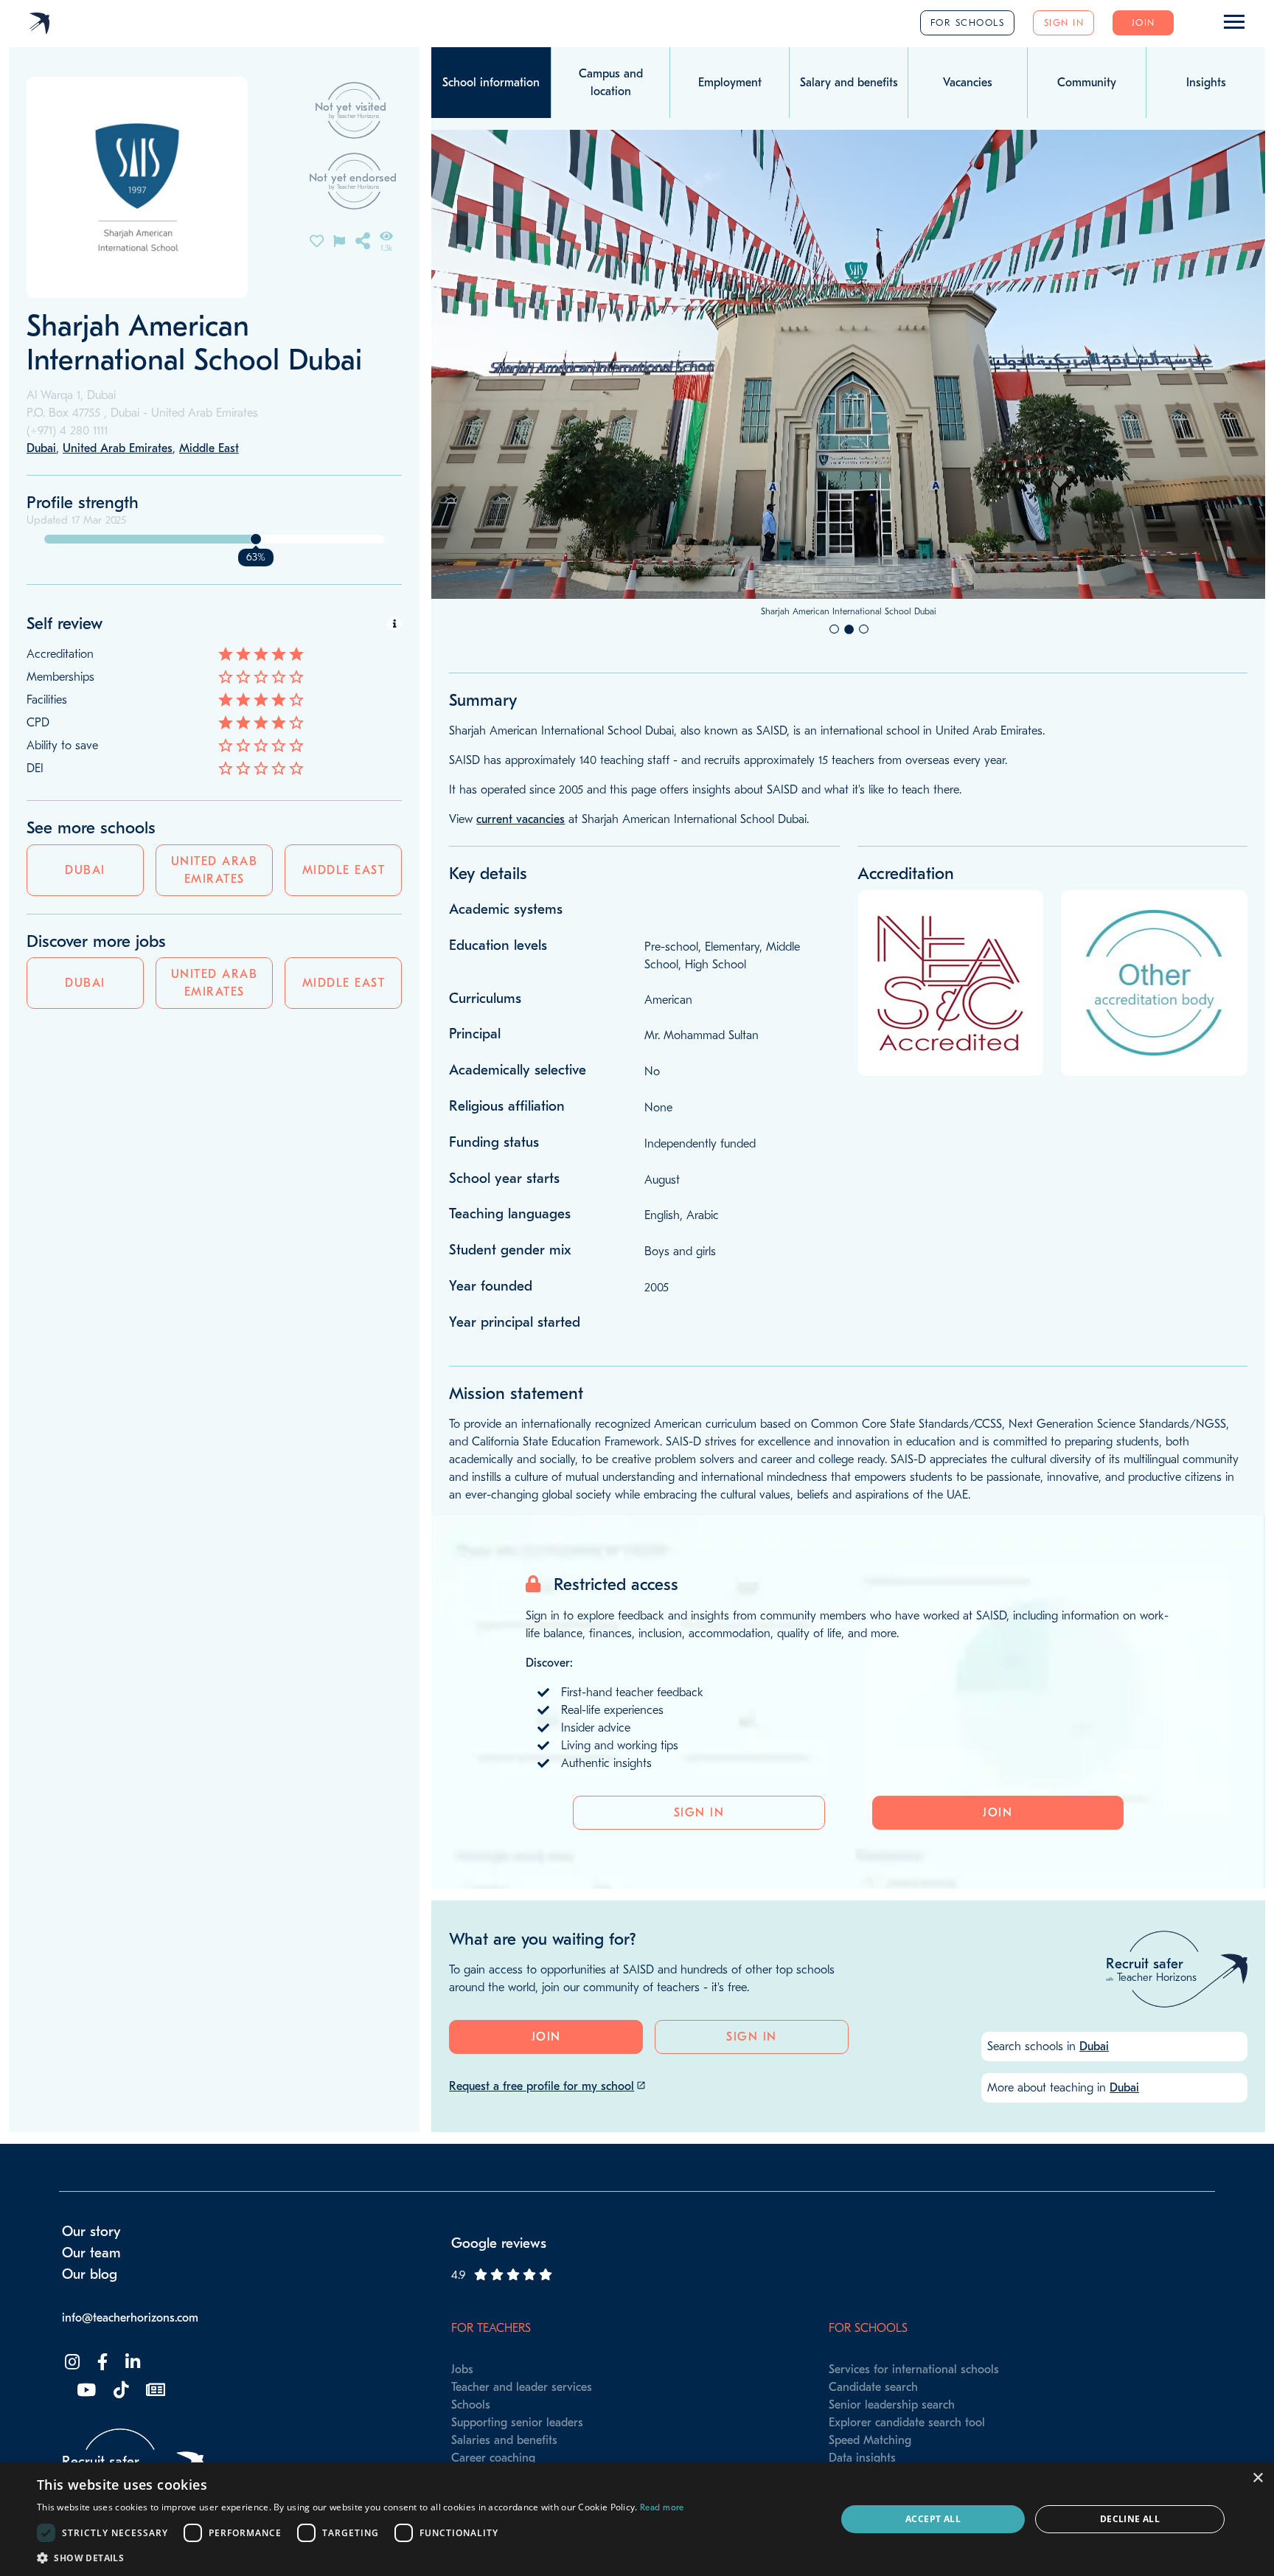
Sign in (1064, 22)
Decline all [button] (1130, 2519)
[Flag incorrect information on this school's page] (339, 240)
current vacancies (521, 819)
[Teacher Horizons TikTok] (119, 2391)
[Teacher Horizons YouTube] (85, 2391)
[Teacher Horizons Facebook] (101, 2363)
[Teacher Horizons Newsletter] (154, 2391)
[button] (361, 2558)
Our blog (90, 2274)
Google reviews (499, 2243)
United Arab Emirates (215, 870)
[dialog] (637, 2519)
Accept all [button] (933, 2519)
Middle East (344, 870)
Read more (662, 2507)
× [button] (1257, 2478)
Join (1144, 22)
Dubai (85, 870)
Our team (91, 2253)
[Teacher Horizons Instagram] (71, 2363)
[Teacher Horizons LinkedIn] (131, 2363)
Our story (91, 2232)
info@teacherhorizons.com (130, 2318)
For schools (968, 22)
